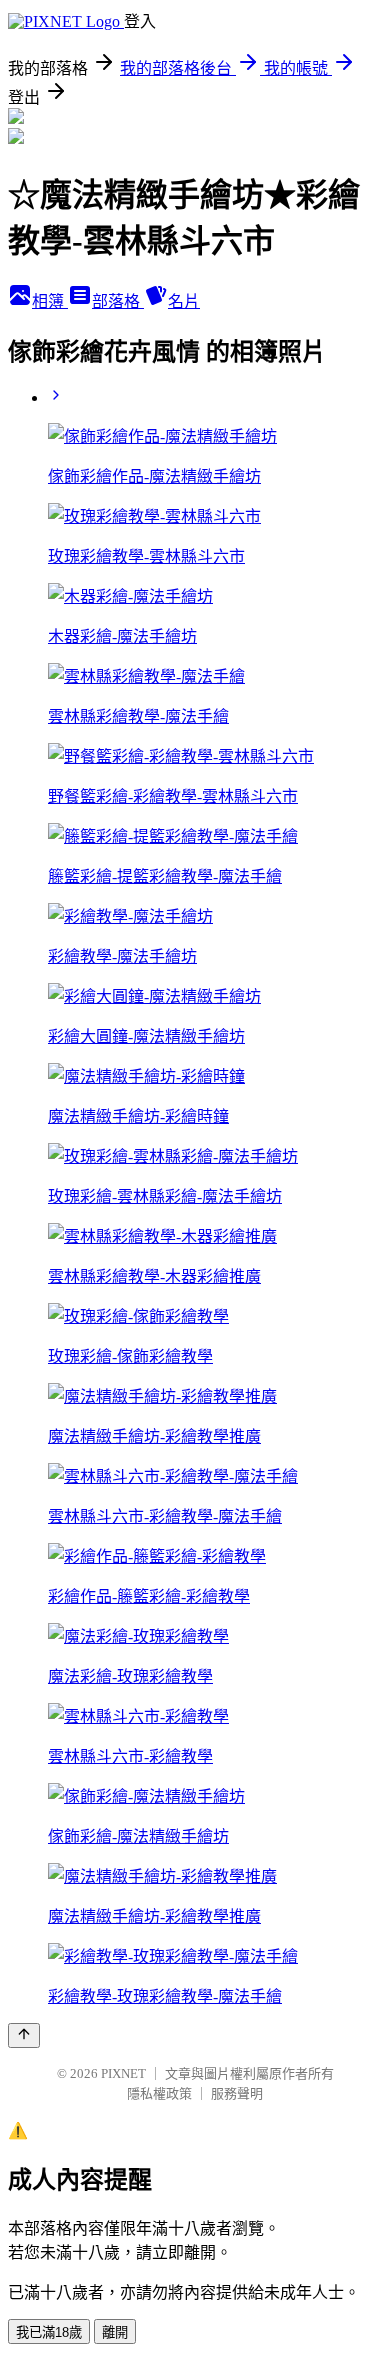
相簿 (50, 301)
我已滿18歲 (49, 2332)
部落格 (118, 301)
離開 (115, 2332)
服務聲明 (237, 2093)
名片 (184, 301)
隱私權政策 (159, 2093)
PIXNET (123, 2073)
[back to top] (24, 2035)
